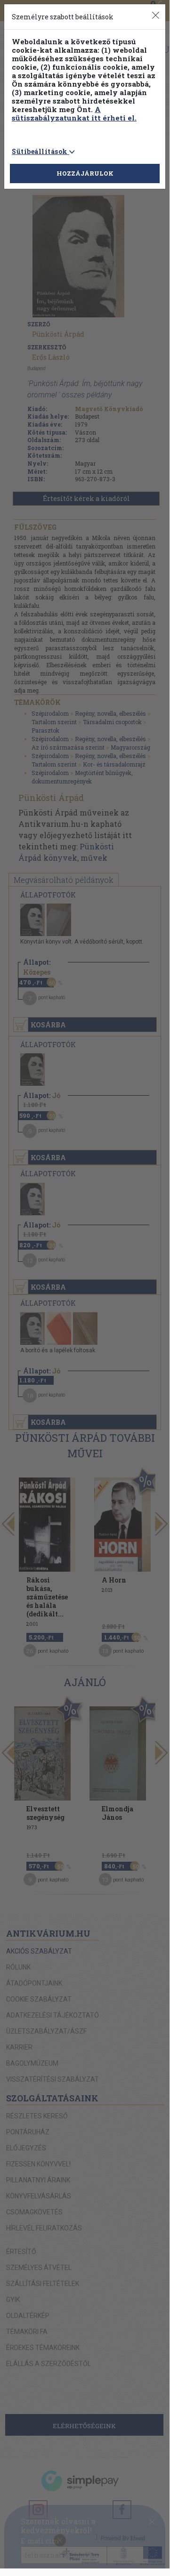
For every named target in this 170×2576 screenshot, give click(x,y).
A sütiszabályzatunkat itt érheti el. (74, 113)
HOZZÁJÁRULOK (85, 173)
